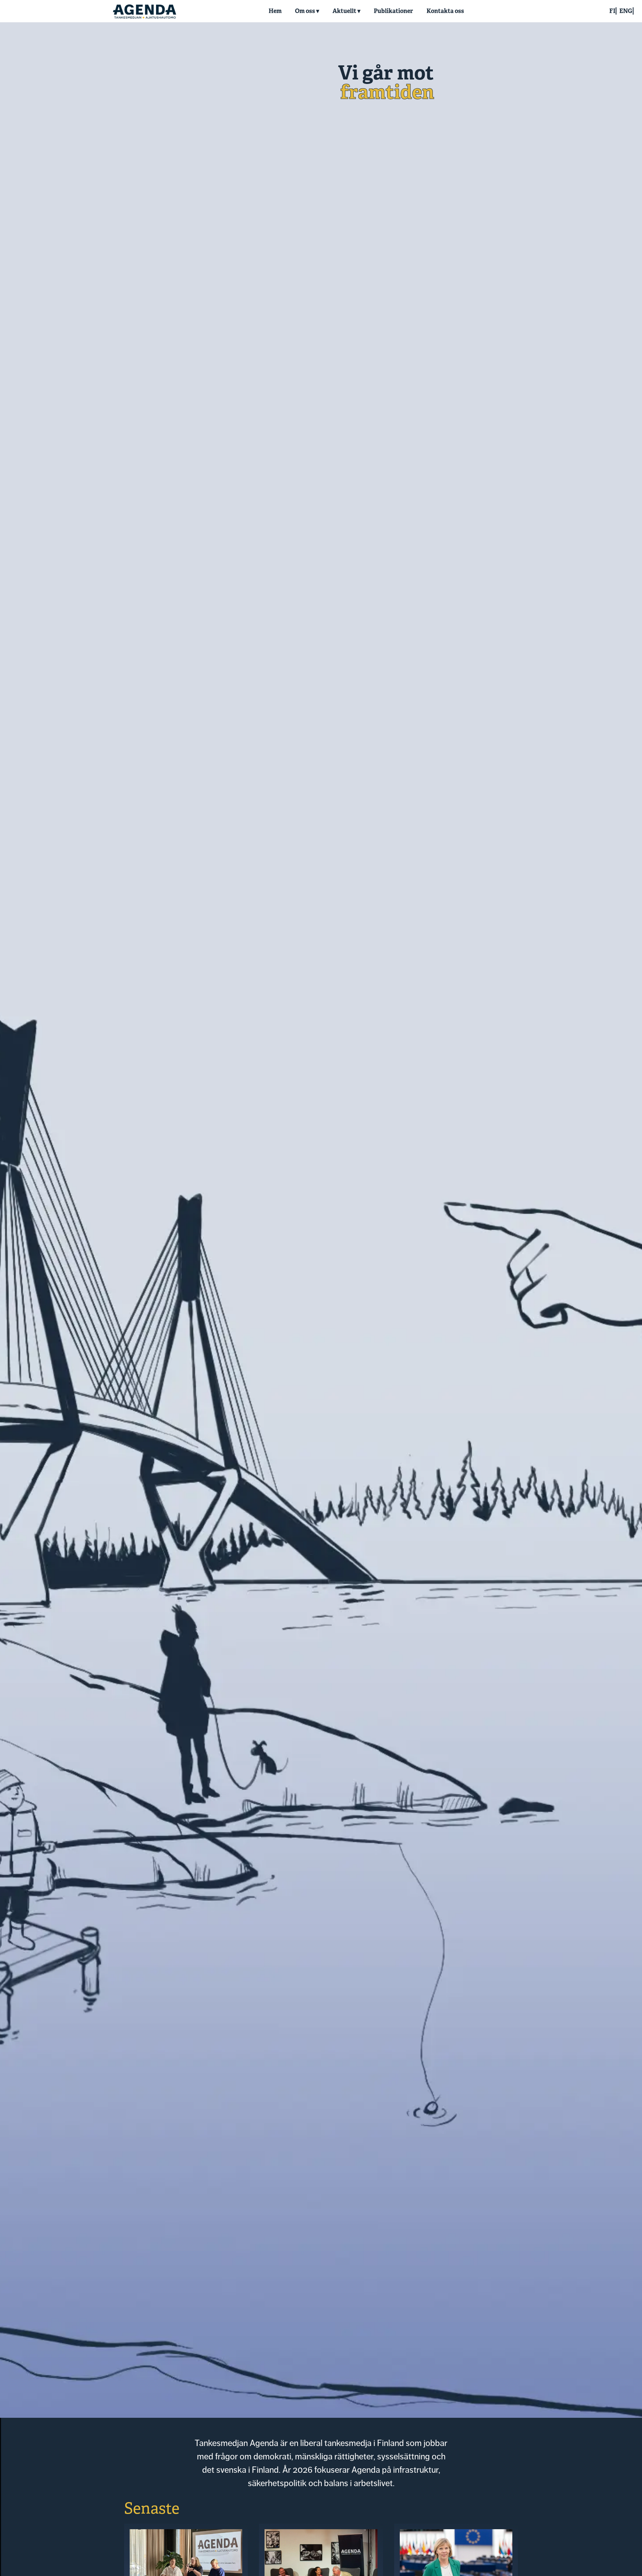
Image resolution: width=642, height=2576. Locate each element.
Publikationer (393, 11)
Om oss (305, 11)
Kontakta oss (445, 11)
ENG (626, 11)
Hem (275, 11)
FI (612, 11)
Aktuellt (344, 11)
